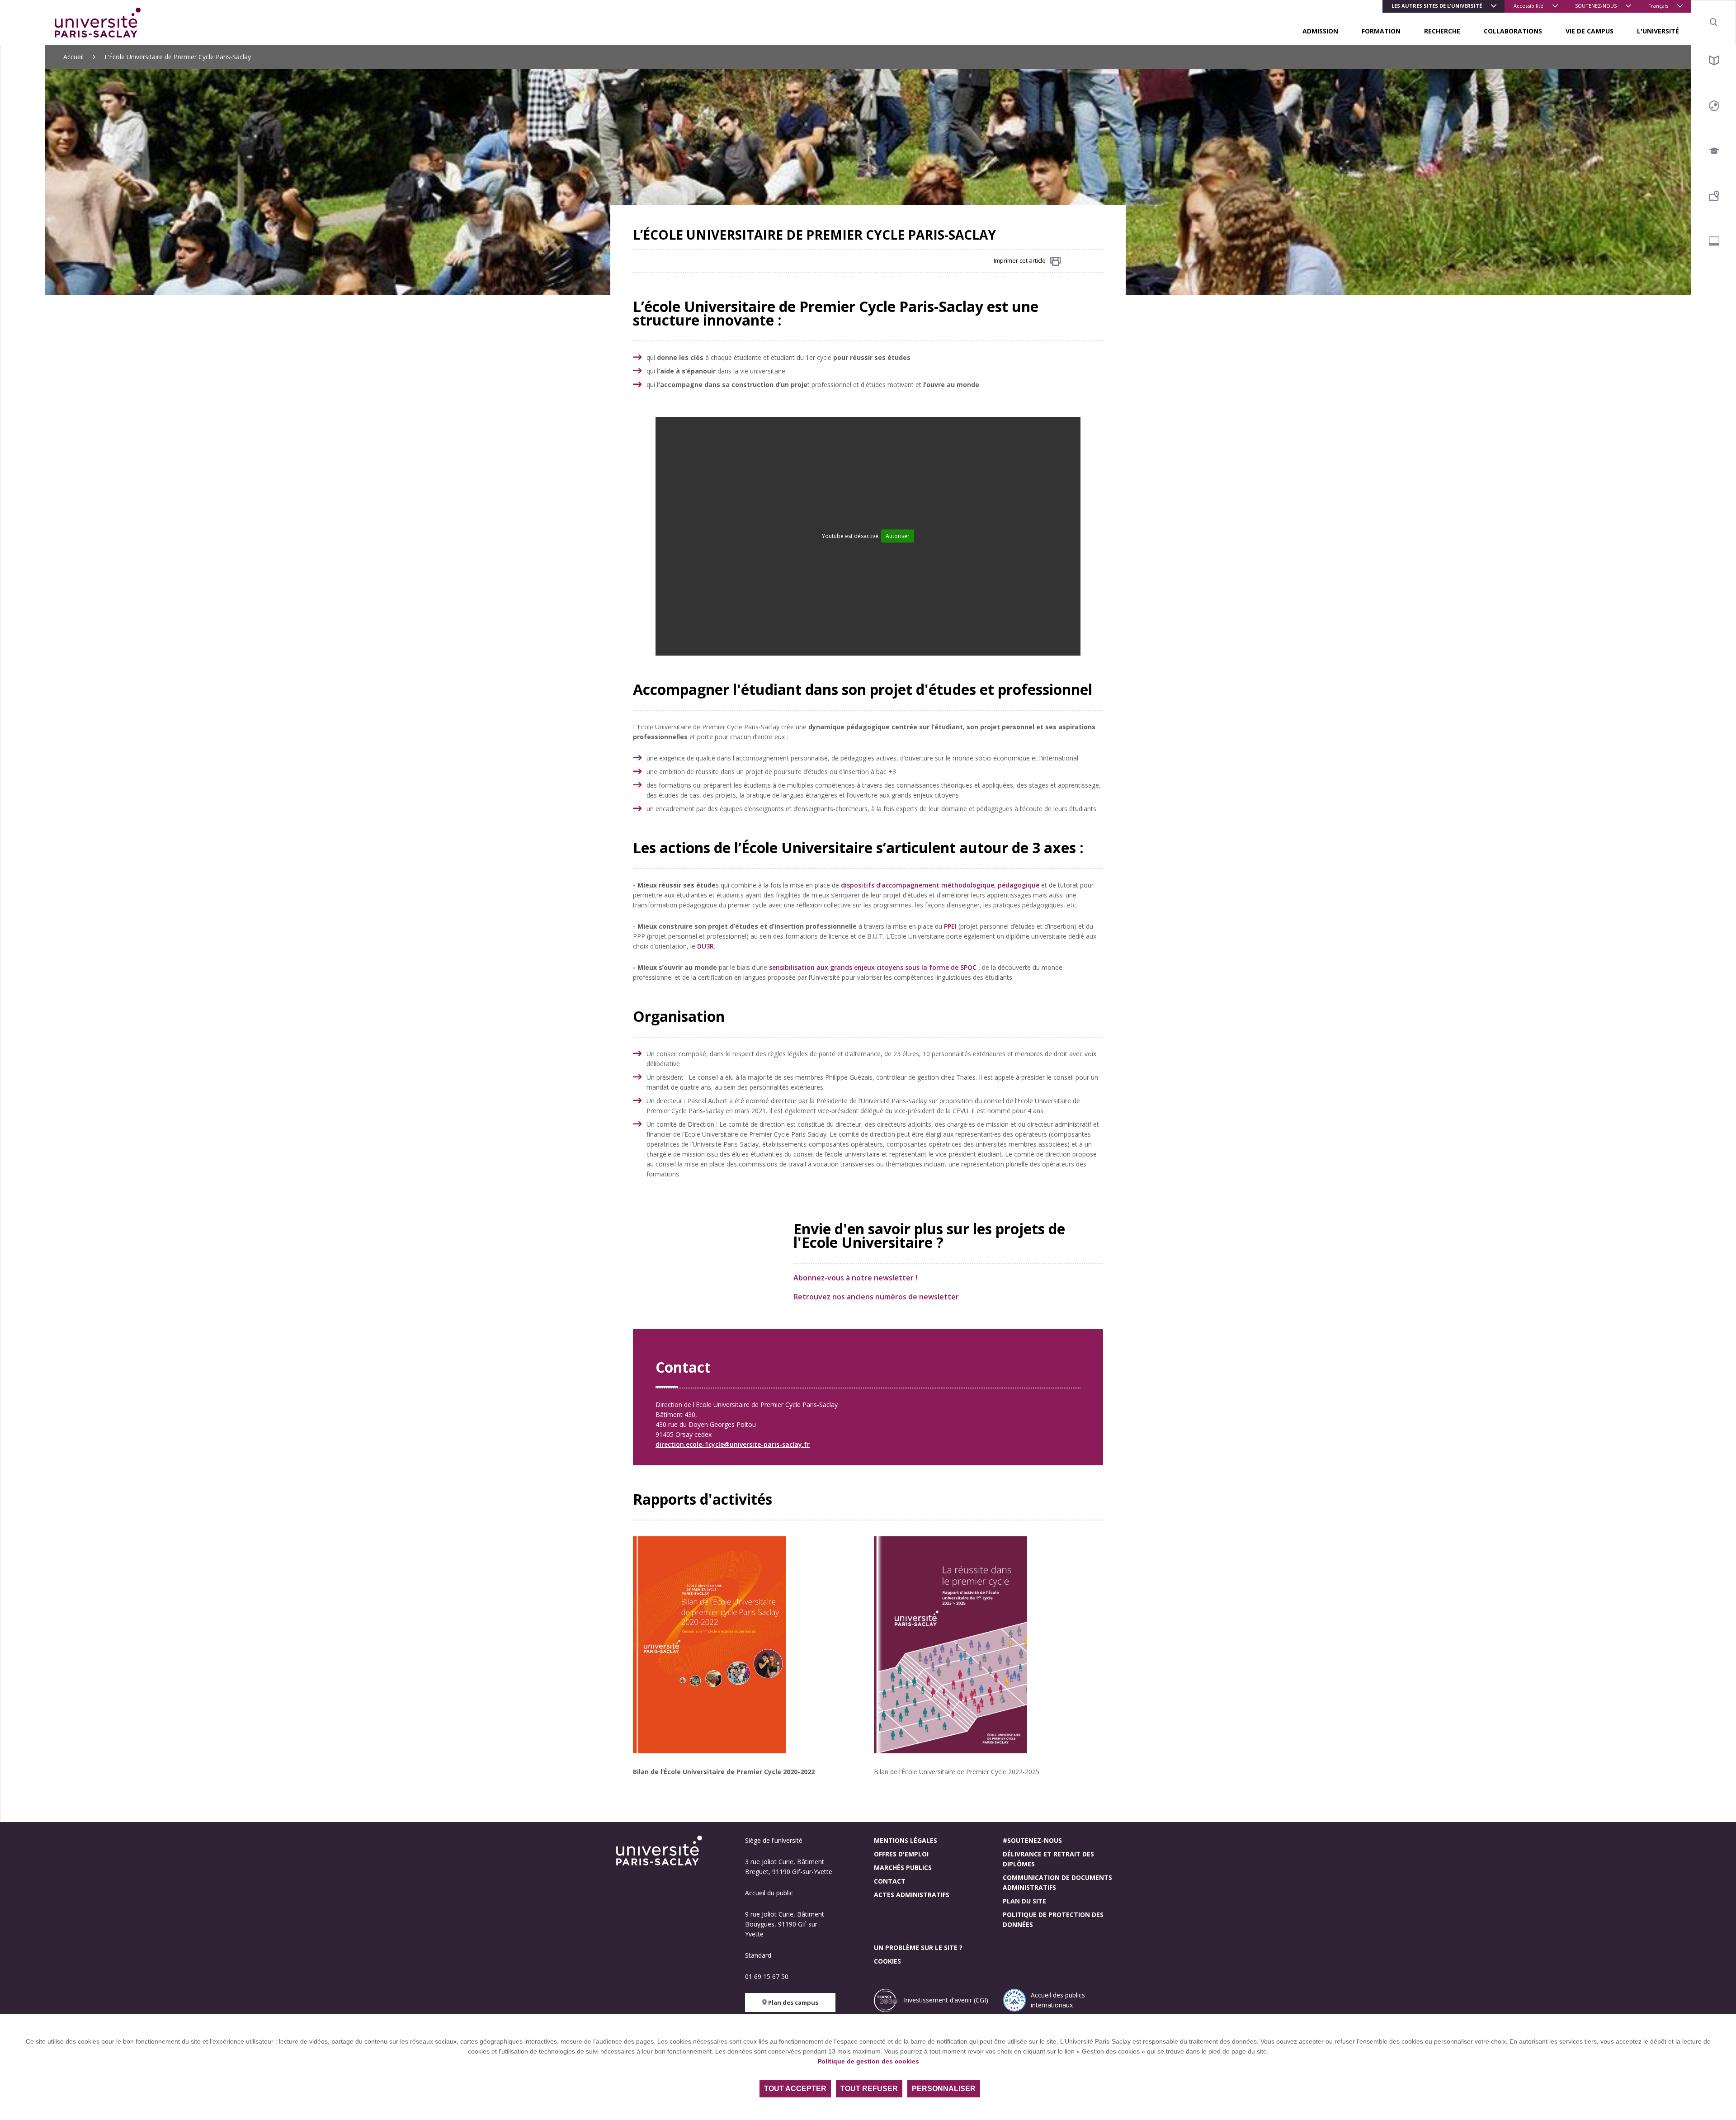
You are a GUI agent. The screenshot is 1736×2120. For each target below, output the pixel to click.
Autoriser (898, 536)
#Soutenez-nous (1032, 1840)
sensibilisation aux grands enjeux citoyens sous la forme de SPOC (873, 967)
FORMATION (1381, 31)
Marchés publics (903, 1867)
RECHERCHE (1442, 31)
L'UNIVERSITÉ (1658, 31)
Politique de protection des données (1053, 1919)
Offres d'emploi (901, 1854)
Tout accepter (795, 2089)
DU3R (705, 946)
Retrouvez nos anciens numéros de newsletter (876, 1297)
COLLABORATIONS (1513, 31)
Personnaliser (944, 2089)
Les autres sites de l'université (1437, 6)
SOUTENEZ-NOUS (1596, 6)
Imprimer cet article (1020, 260)
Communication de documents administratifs (1057, 1882)
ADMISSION (1320, 31)
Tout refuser (869, 2089)
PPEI (950, 926)
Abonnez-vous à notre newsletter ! (855, 1278)
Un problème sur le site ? (918, 1948)
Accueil (73, 57)
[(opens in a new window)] (678, 1054)
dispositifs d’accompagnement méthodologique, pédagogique (940, 885)
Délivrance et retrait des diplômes (1048, 1859)
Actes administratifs (912, 1895)
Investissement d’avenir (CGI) (945, 2000)
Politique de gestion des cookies (868, 2061)
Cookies (887, 1961)
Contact (890, 1881)
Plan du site (1024, 1901)
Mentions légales (906, 1840)
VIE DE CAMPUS (1590, 31)
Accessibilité (1528, 6)
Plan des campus (793, 2002)
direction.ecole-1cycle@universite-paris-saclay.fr (733, 1444)
